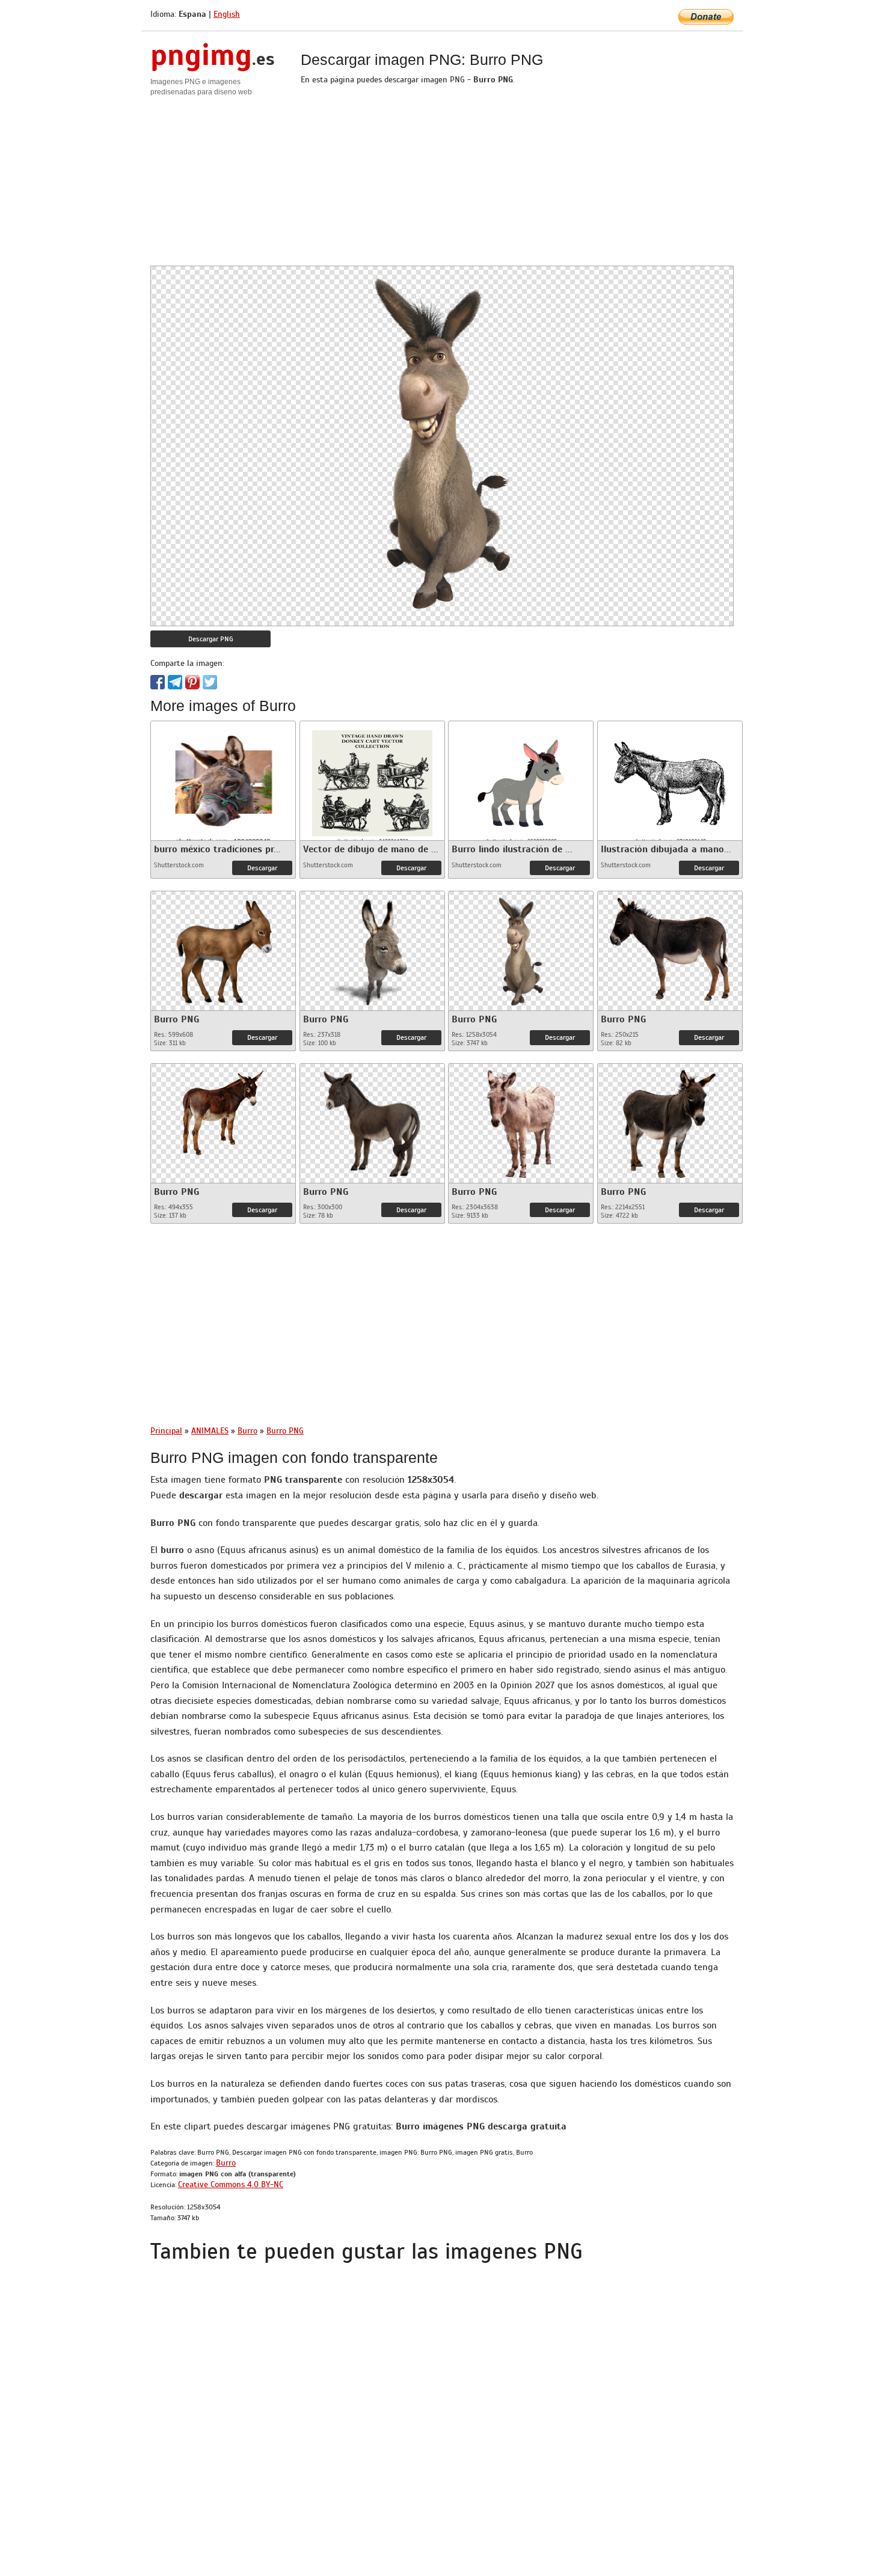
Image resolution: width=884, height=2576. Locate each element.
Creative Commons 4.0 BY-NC (231, 2184)
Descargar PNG (211, 639)
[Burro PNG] (223, 948)
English (227, 14)
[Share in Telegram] (175, 682)
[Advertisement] (442, 182)
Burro (226, 2163)
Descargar (262, 868)
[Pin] (192, 682)
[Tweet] (210, 682)
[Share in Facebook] (158, 682)
